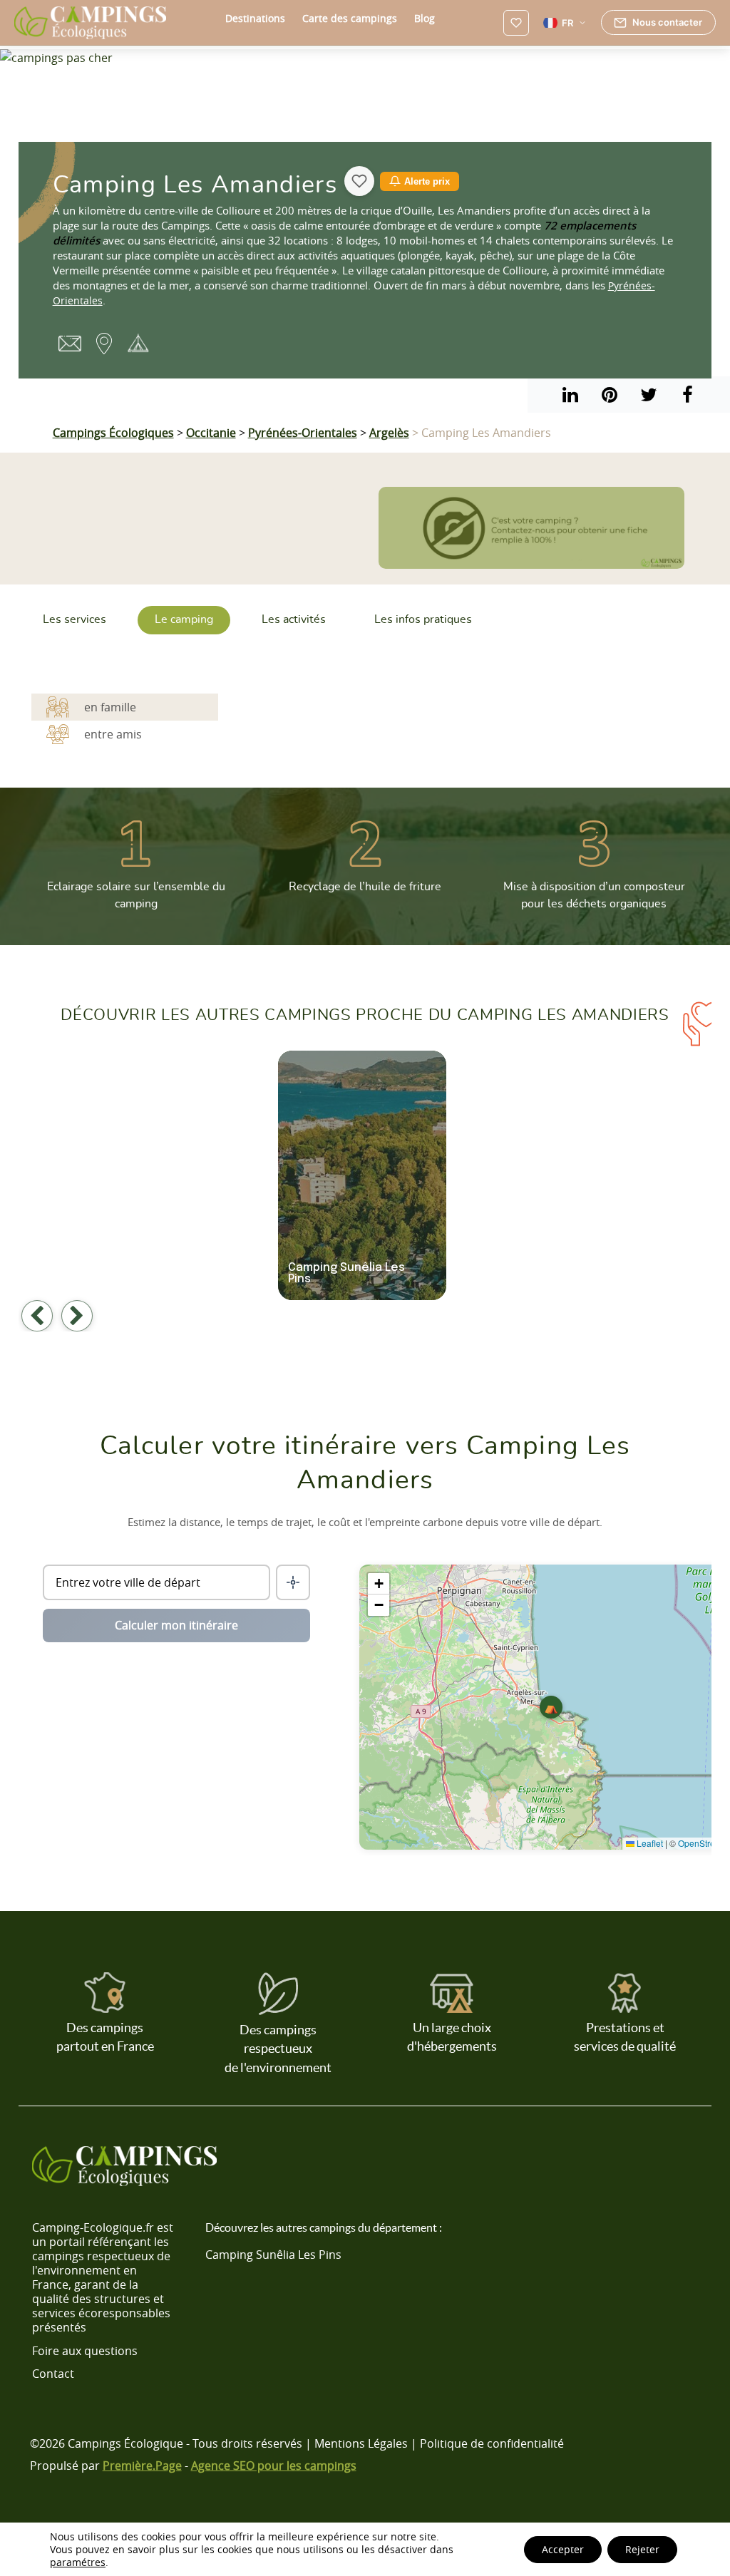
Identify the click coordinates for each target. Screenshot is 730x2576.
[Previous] (37, 1316)
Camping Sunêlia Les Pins (273, 2255)
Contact (53, 2374)
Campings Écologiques (113, 433)
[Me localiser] (293, 1582)
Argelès (389, 433)
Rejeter (642, 2549)
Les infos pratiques (423, 619)
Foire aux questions (85, 2351)
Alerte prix (427, 181)
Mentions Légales (361, 2443)
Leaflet (649, 1843)
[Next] (77, 1316)
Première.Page (142, 2465)
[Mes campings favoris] (516, 23)
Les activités (294, 619)
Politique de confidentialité (492, 2443)
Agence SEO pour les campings (274, 2465)
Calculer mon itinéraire (176, 1625)
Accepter (563, 2549)
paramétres (78, 2562)
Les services (74, 619)
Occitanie (211, 433)
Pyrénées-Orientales (303, 433)
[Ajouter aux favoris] (359, 181)
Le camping (184, 619)
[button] (551, 1707)
